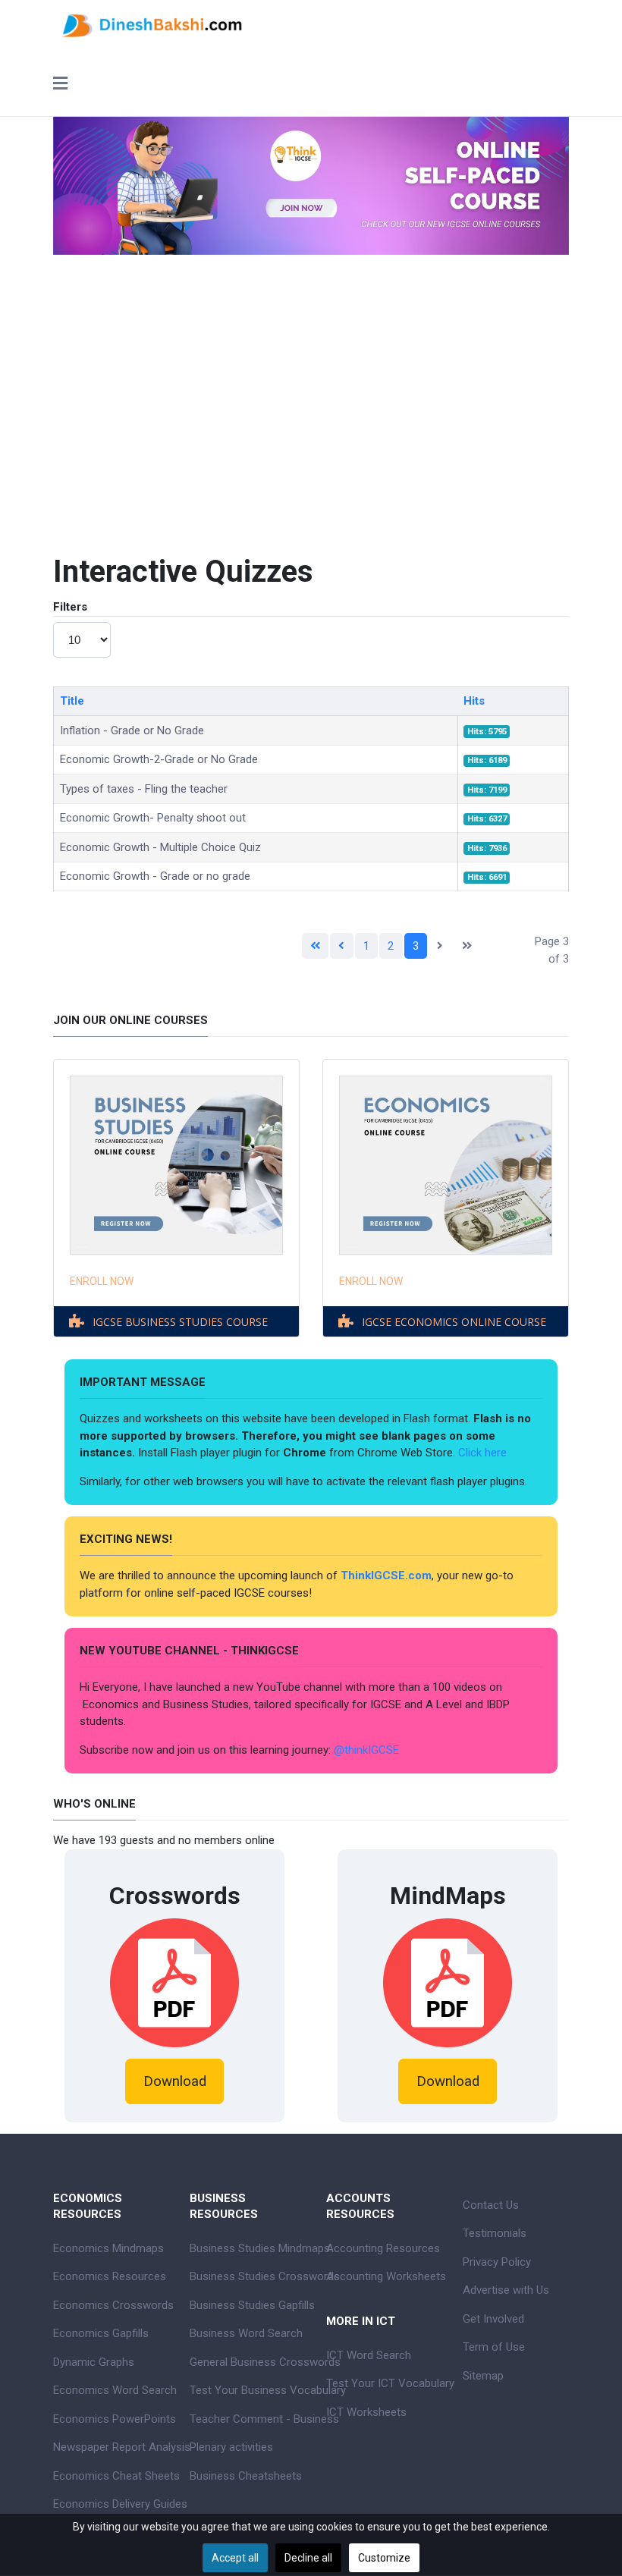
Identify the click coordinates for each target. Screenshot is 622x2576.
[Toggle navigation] (60, 85)
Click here (484, 1453)
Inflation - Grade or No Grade (132, 730)
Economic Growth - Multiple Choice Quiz (160, 847)
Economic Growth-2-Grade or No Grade (159, 759)
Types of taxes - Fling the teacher (144, 789)
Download (175, 2081)
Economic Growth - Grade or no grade (155, 876)
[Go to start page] (316, 946)
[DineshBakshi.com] (311, 24)
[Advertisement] (311, 391)
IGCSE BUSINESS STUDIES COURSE (180, 1322)
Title (72, 701)
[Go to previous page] (342, 946)
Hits (474, 701)
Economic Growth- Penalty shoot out (153, 818)
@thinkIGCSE (366, 1750)
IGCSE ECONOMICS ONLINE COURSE (454, 1322)
